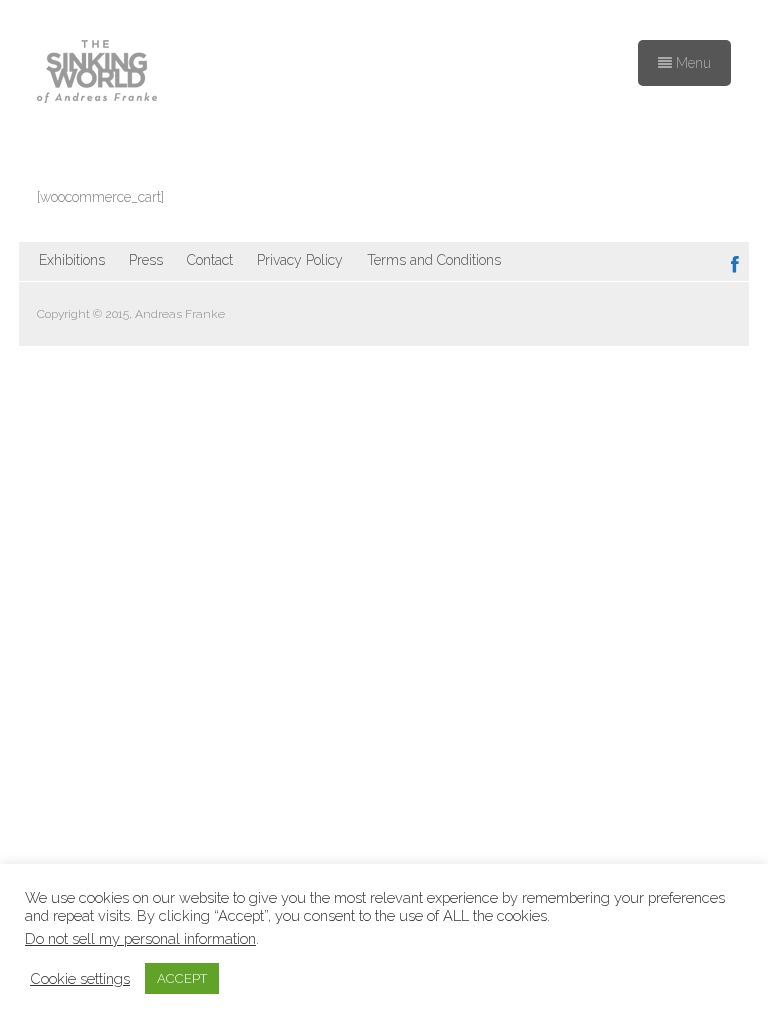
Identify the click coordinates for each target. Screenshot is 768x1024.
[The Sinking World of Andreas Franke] (97, 73)
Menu (691, 63)
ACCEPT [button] (182, 978)
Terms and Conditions (434, 260)
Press (146, 260)
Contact (210, 260)
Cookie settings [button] (80, 978)
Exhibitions (72, 260)
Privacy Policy (300, 260)
